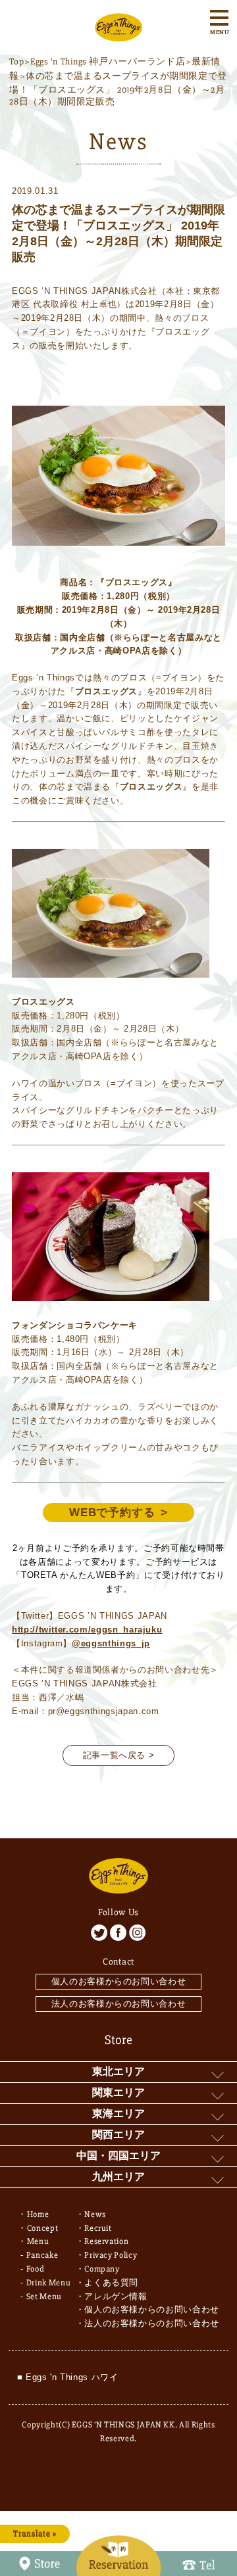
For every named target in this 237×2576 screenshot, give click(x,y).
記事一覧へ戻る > (119, 1755)
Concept (43, 2228)
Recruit (98, 2228)
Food (36, 2269)
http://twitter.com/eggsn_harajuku (87, 1630)
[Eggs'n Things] (118, 34)
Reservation (106, 2241)
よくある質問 (111, 2283)
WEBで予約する (112, 1513)
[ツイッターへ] (99, 1933)
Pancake (42, 2255)
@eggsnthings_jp (111, 1643)
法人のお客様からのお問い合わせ (119, 2004)
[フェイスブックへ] (118, 1933)
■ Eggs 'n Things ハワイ (68, 2377)
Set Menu (44, 2297)
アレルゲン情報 (116, 2297)
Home (38, 2214)
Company (102, 2269)
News (95, 2214)
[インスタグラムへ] (137, 1933)
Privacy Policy (111, 2255)
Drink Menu (49, 2283)
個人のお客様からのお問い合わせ (119, 1981)
